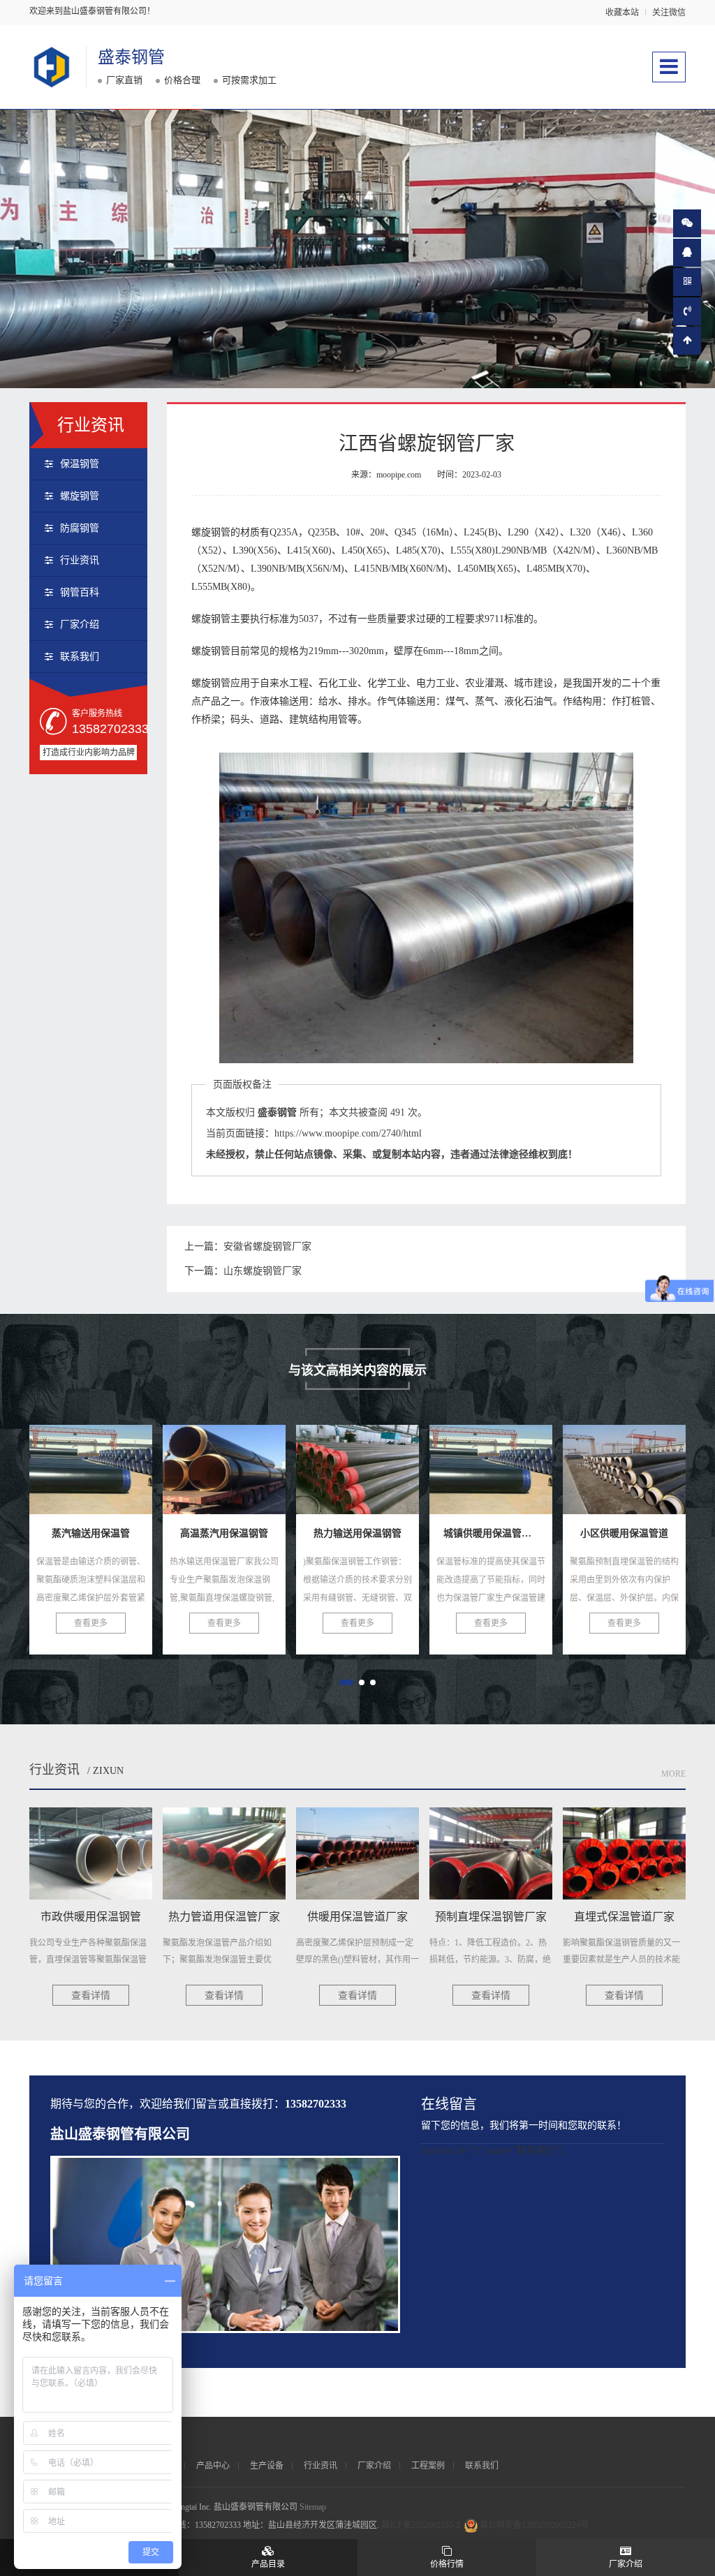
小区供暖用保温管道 (501, 1475)
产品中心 (213, 2466)
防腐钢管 (80, 528)
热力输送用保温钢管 (235, 1475)
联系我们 (80, 657)
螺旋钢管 (80, 496)
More (673, 1774)
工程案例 (428, 2466)
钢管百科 (80, 592)
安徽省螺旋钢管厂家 (267, 1246)
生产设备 (267, 2466)
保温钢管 (80, 464)
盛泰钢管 (131, 57)
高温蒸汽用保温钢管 (101, 1475)
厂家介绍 (80, 624)
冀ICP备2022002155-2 (421, 2525)
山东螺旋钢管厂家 (263, 1271)
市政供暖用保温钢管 (635, 1475)
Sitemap (313, 2507)
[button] (346, 1682)
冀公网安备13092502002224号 (534, 2525)
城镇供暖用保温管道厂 (374, 1475)
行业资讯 (80, 560)
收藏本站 (622, 13)
